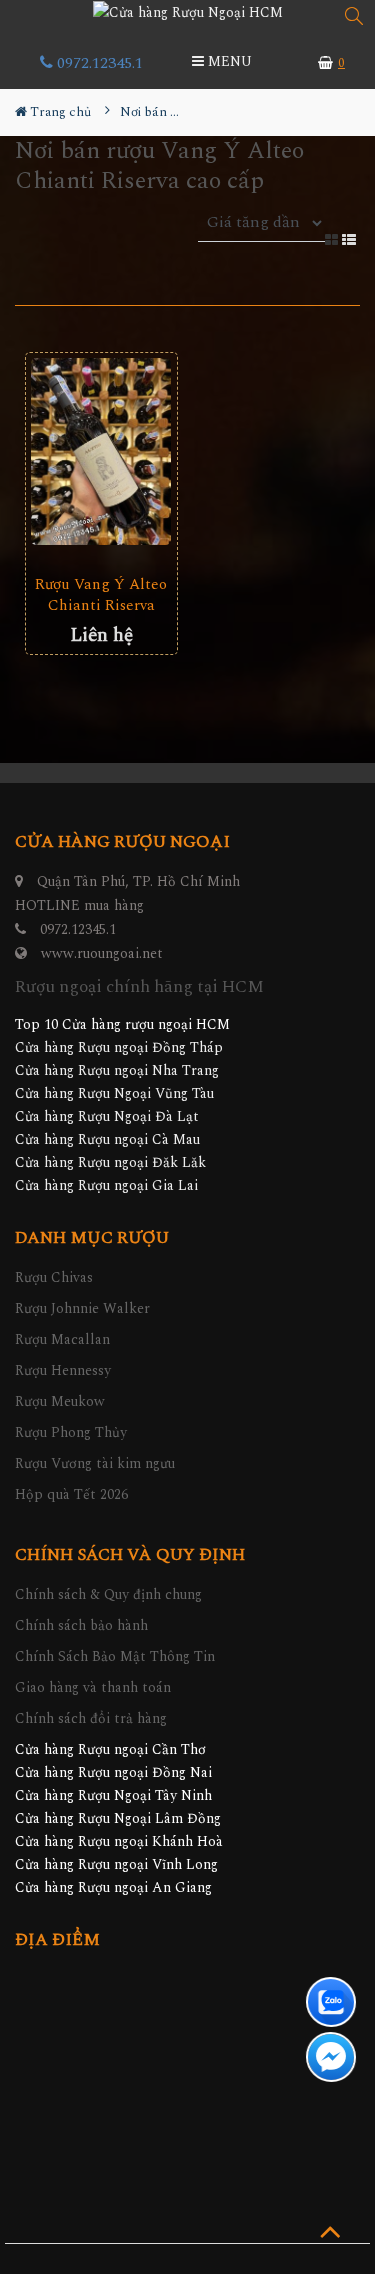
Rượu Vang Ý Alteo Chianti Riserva (101, 595)
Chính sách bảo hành (81, 1625)
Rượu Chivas (54, 1277)
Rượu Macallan (62, 1339)
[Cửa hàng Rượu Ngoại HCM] (188, 12)
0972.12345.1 (98, 63)
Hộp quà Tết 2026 (71, 1494)
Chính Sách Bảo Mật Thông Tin (115, 1656)
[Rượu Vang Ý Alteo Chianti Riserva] (101, 451)
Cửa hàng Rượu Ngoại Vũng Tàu (114, 1093)
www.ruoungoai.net (102, 953)
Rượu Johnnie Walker (82, 1308)
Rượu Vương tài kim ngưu (95, 1463)
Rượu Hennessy (63, 1370)
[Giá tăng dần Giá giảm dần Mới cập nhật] (261, 234)
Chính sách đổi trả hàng (91, 1718)
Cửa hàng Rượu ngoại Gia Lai (106, 1185)
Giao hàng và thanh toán (93, 1687)
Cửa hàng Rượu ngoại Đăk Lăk (110, 1162)
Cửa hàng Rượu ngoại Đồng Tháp (119, 1047)
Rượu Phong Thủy (71, 1432)
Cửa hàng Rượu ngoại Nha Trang (117, 1070)
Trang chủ (59, 112)
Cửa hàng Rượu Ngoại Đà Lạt (107, 1116)
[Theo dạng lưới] (333, 238)
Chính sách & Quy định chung (108, 1594)
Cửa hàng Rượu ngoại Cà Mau (107, 1139)
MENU (228, 61)
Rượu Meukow (60, 1401)
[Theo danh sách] (351, 238)
